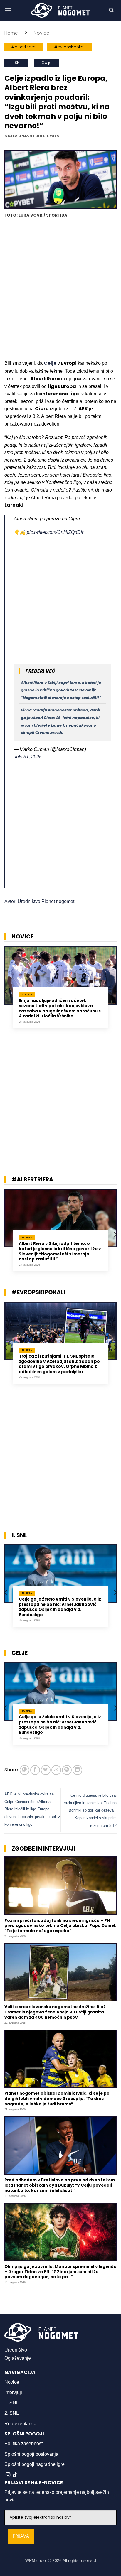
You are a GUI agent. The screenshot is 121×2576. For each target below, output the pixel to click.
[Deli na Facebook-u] (35, 1770)
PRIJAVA (21, 2536)
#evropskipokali (70, 47)
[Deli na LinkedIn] (77, 1770)
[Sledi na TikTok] (15, 2475)
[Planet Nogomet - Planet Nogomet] (60, 10)
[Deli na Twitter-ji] (46, 1770)
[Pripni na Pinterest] (67, 1770)
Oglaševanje (18, 2358)
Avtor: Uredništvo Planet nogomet (39, 901)
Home (11, 33)
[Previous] (6, 992)
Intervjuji (13, 2392)
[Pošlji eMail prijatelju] (56, 1770)
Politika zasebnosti (24, 2444)
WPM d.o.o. (36, 2560)
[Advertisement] (60, 290)
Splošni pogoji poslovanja (31, 2454)
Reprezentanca (20, 2424)
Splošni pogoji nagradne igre (35, 2464)
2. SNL (12, 2413)
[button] (8, 10)
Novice (42, 33)
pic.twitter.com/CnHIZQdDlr (55, 532)
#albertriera (23, 47)
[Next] (115, 992)
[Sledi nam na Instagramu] (8, 2475)
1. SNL (16, 63)
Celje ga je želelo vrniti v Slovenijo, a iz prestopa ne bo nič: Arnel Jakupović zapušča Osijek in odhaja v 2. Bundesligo (60, 1607)
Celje (47, 63)
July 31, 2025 (28, 757)
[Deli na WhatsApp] (25, 1770)
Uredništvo (16, 2350)
